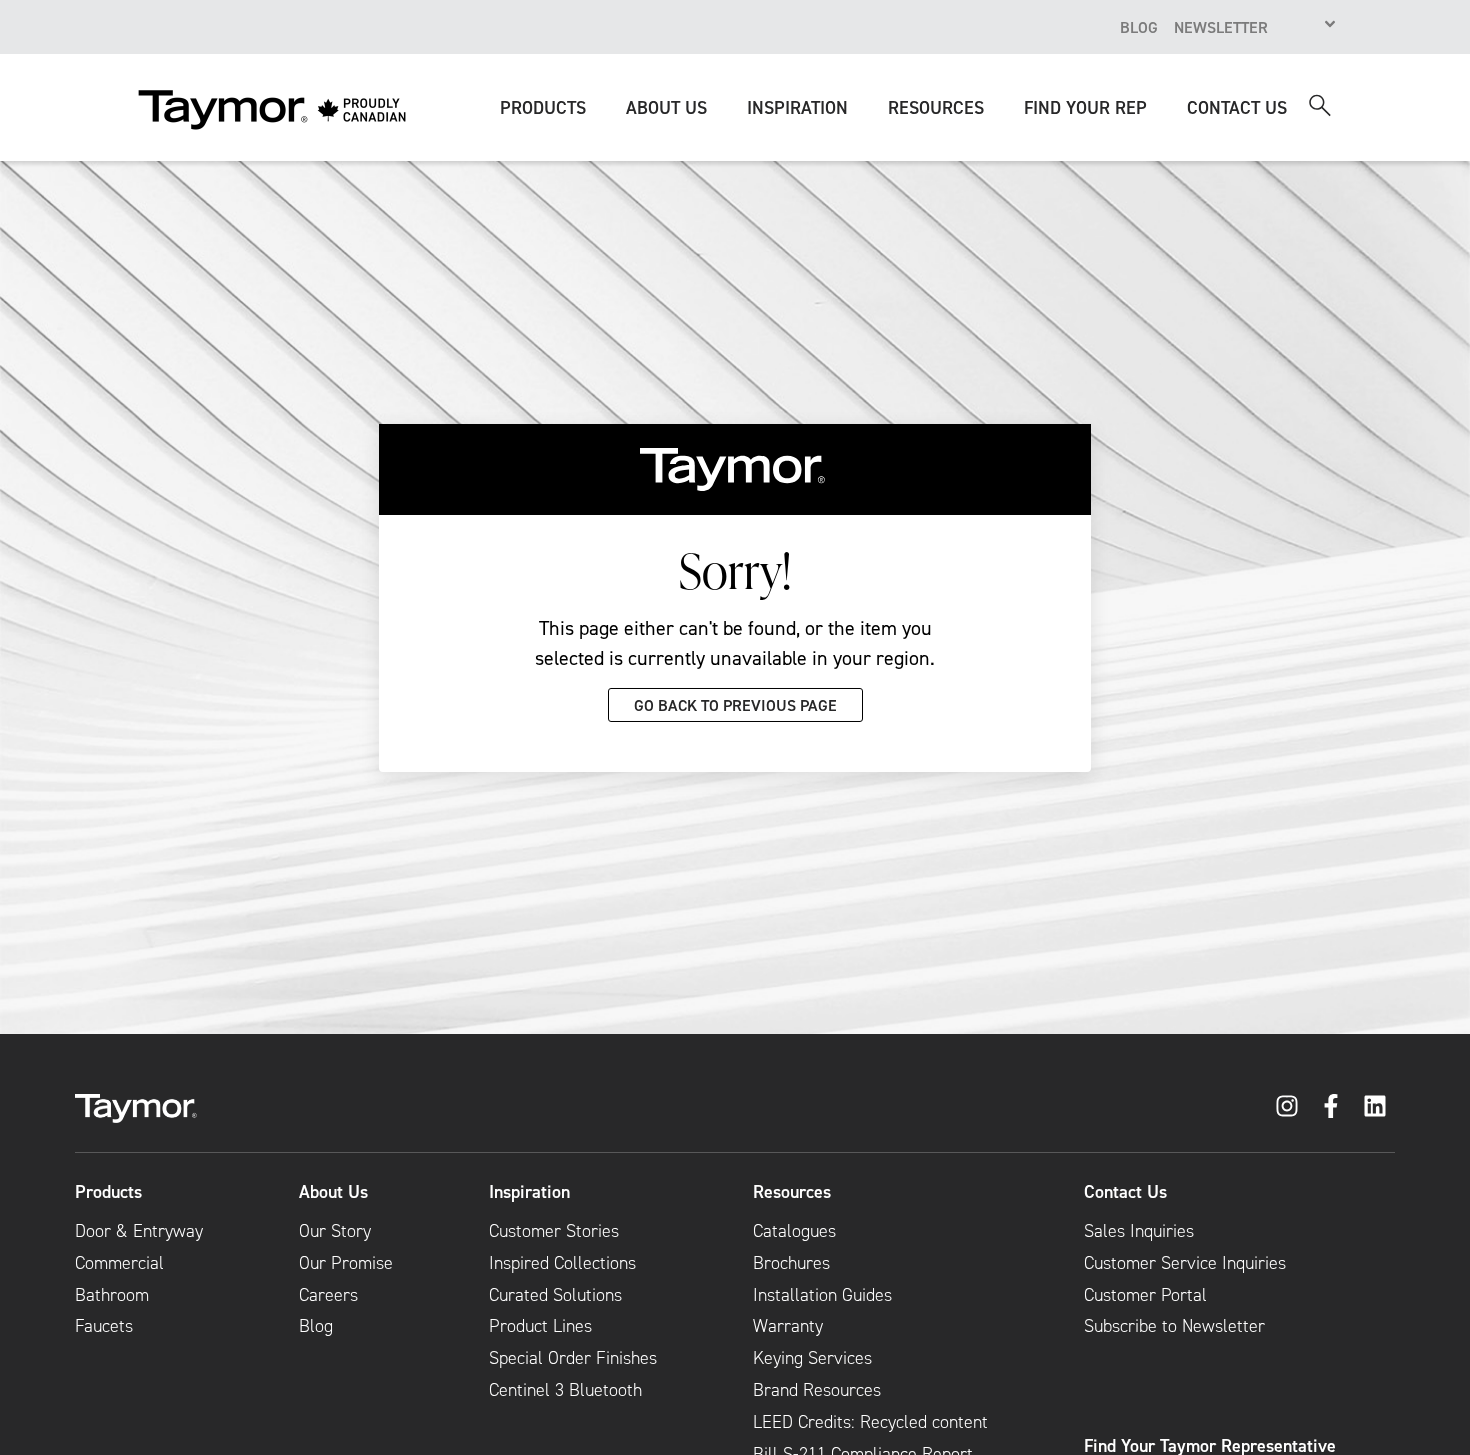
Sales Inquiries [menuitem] (1139, 1231)
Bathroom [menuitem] (112, 1295)
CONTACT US (1237, 107)
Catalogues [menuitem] (794, 1231)
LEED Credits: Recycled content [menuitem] (870, 1422)
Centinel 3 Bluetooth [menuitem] (565, 1390)
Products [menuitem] (108, 1192)
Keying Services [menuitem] (812, 1358)
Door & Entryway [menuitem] (139, 1231)
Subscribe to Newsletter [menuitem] (1174, 1326)
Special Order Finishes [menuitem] (573, 1358)
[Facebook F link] (1331, 1106)
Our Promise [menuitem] (346, 1263)
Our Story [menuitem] (335, 1231)
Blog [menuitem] (316, 1326)
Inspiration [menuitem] (529, 1192)
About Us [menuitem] (333, 1192)
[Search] (1320, 105)
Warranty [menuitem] (788, 1326)
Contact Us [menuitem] (1125, 1192)
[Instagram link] (1287, 1106)
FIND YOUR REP (1085, 107)
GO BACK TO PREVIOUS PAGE (735, 705)
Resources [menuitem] (792, 1192)
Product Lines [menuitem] (540, 1326)
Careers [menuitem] (328, 1295)
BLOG (1139, 27)
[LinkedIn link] (1375, 1106)
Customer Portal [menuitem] (1145, 1295)
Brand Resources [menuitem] (817, 1390)
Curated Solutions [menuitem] (555, 1295)
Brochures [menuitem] (791, 1263)
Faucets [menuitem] (104, 1326)
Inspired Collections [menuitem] (562, 1263)
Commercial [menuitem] (119, 1263)
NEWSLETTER (1221, 27)
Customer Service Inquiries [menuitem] (1185, 1263)
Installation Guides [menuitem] (822, 1295)
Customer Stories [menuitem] (554, 1231)
